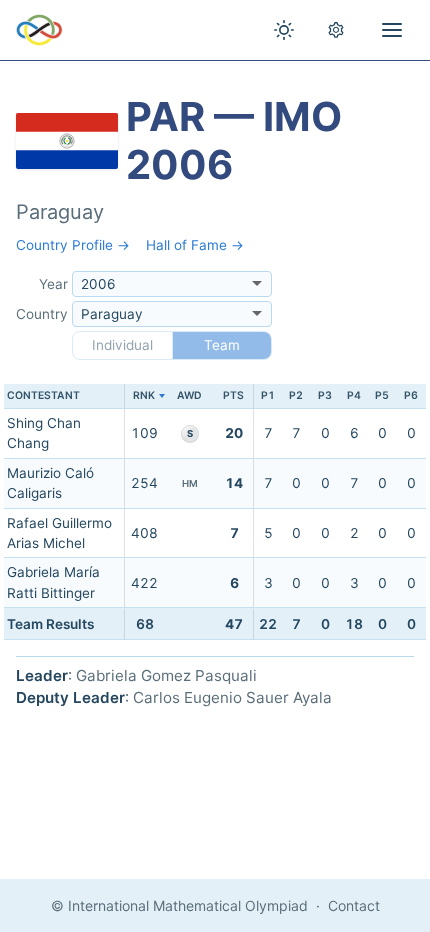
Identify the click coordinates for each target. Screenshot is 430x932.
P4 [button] (354, 395)
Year (53, 284)
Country (42, 314)
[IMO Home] (39, 30)
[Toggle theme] (284, 30)
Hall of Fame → (195, 245)
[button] (144, 396)
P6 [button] (411, 395)
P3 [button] (325, 395)
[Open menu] (392, 30)
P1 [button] (268, 395)
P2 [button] (296, 395)
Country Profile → (73, 245)
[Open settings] (336, 30)
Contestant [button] (43, 395)
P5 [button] (382, 395)
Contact (354, 905)
